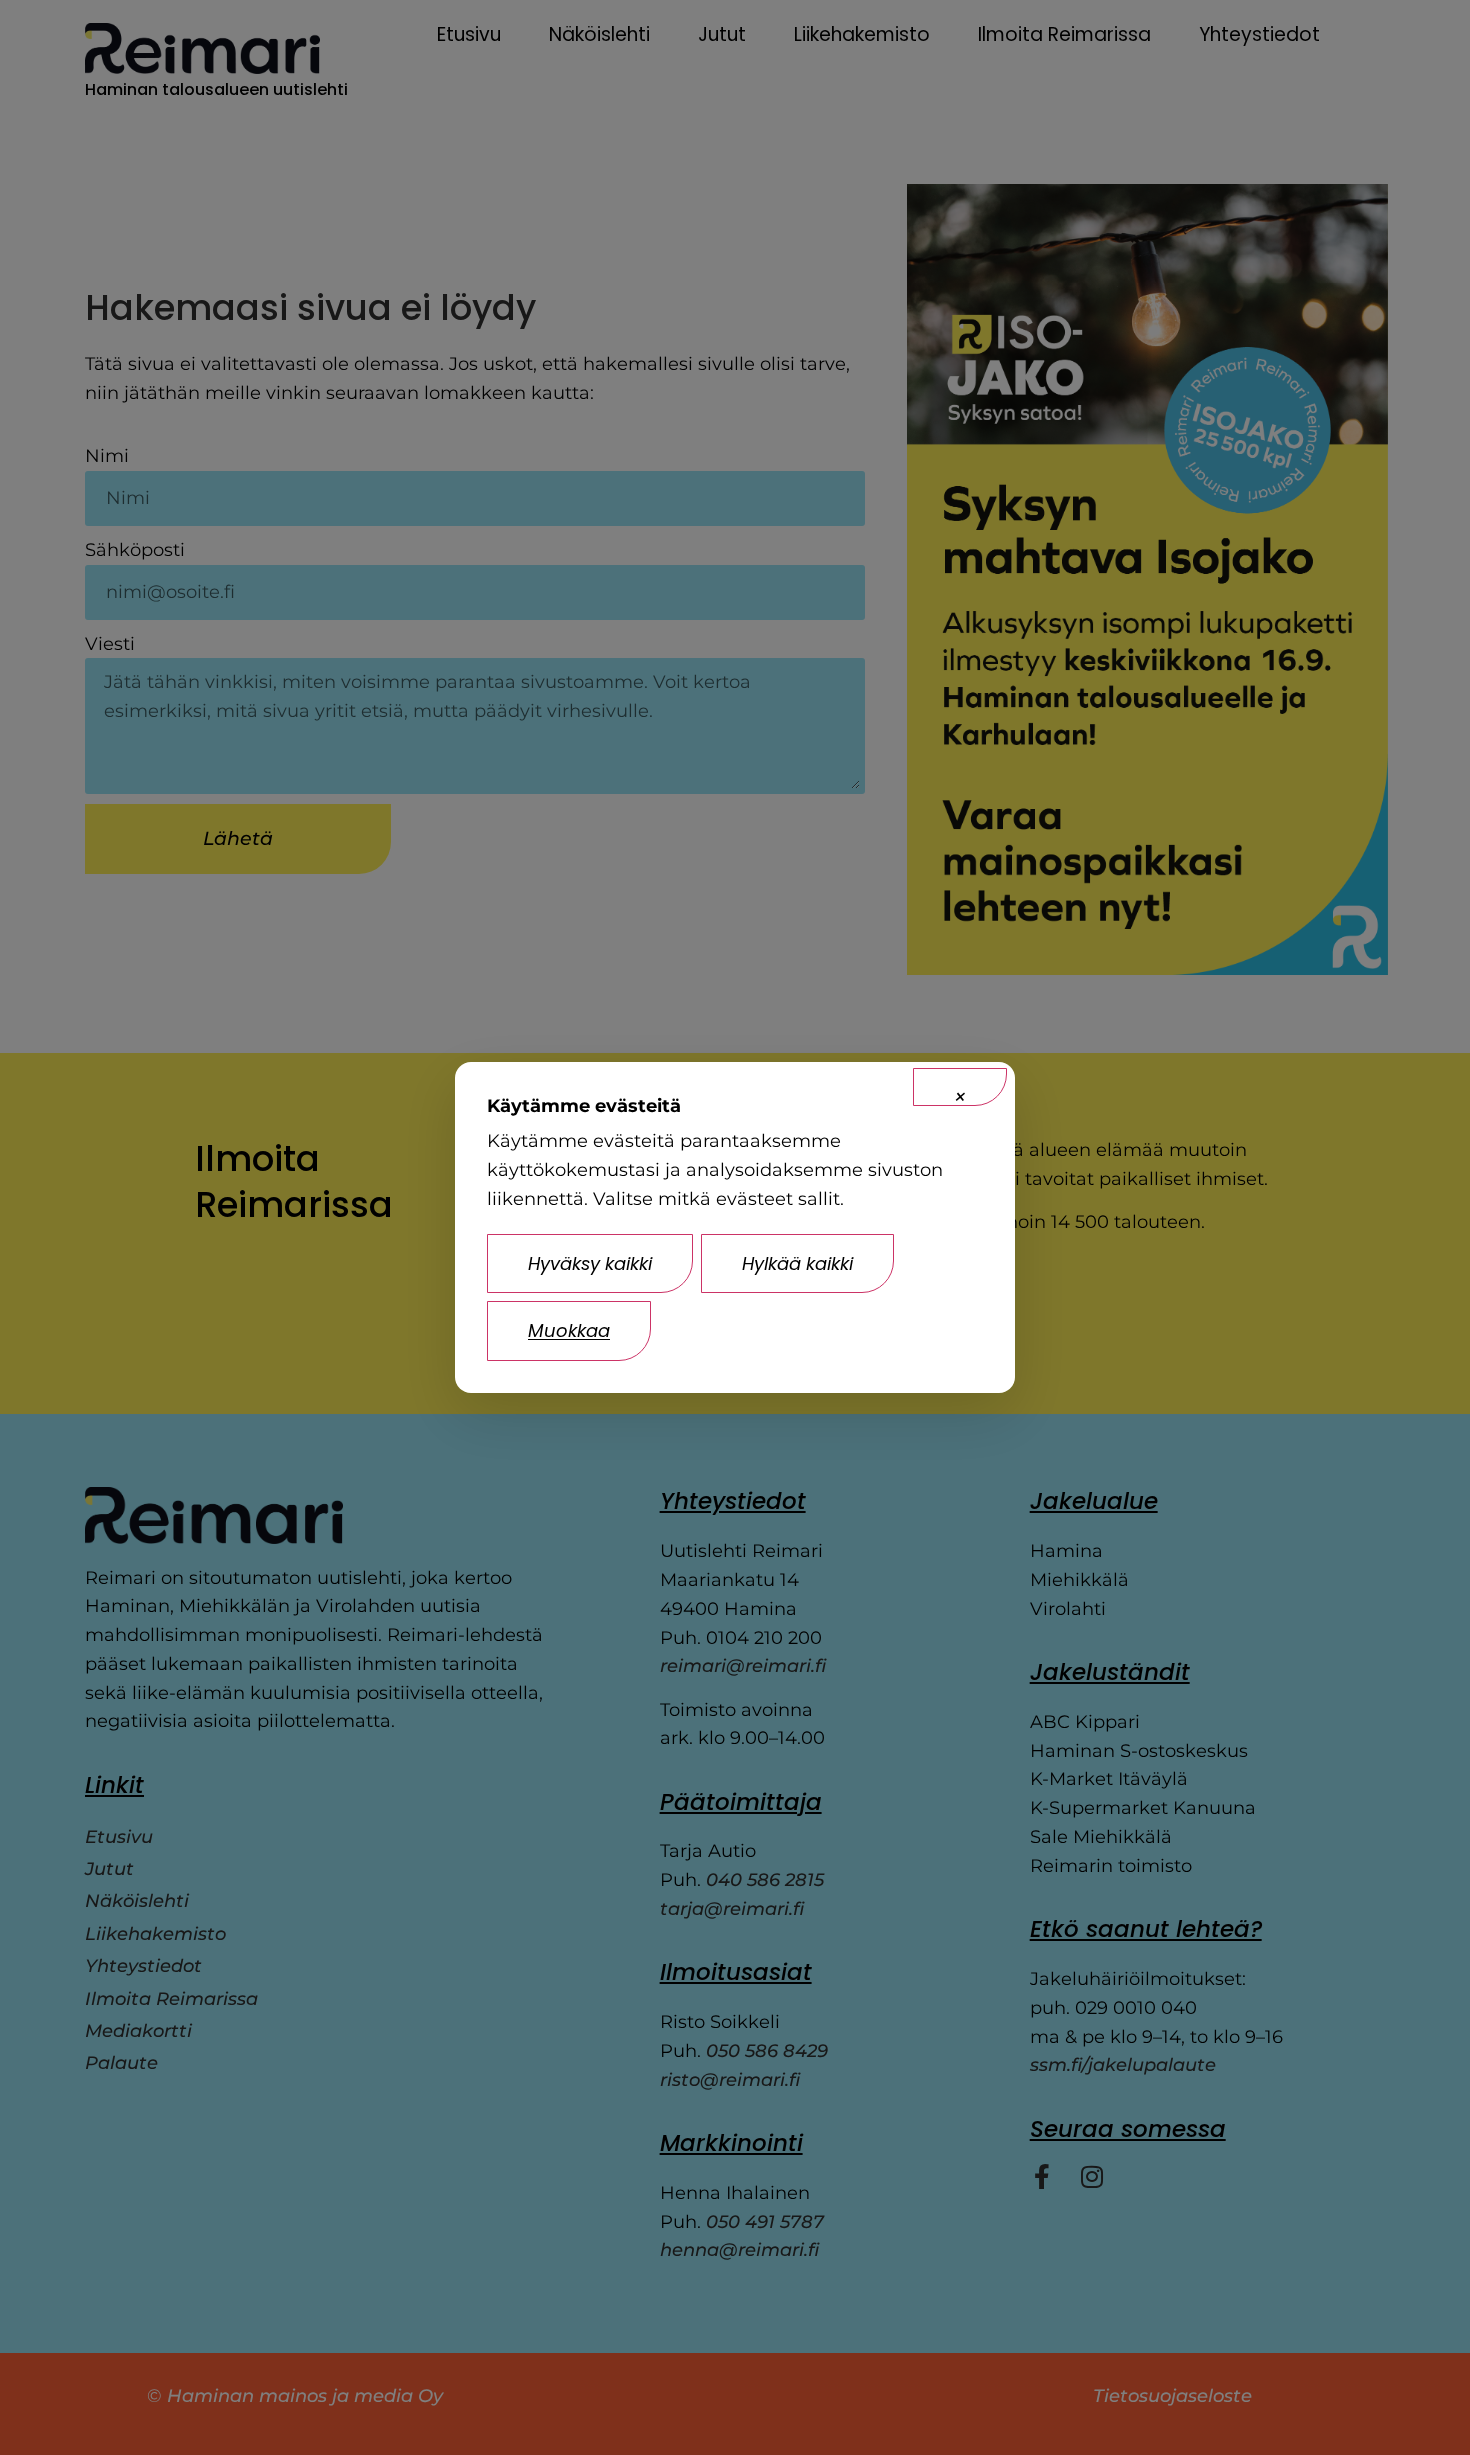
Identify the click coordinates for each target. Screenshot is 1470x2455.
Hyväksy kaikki (590, 1263)
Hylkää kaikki (797, 1263)
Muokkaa (569, 1330)
